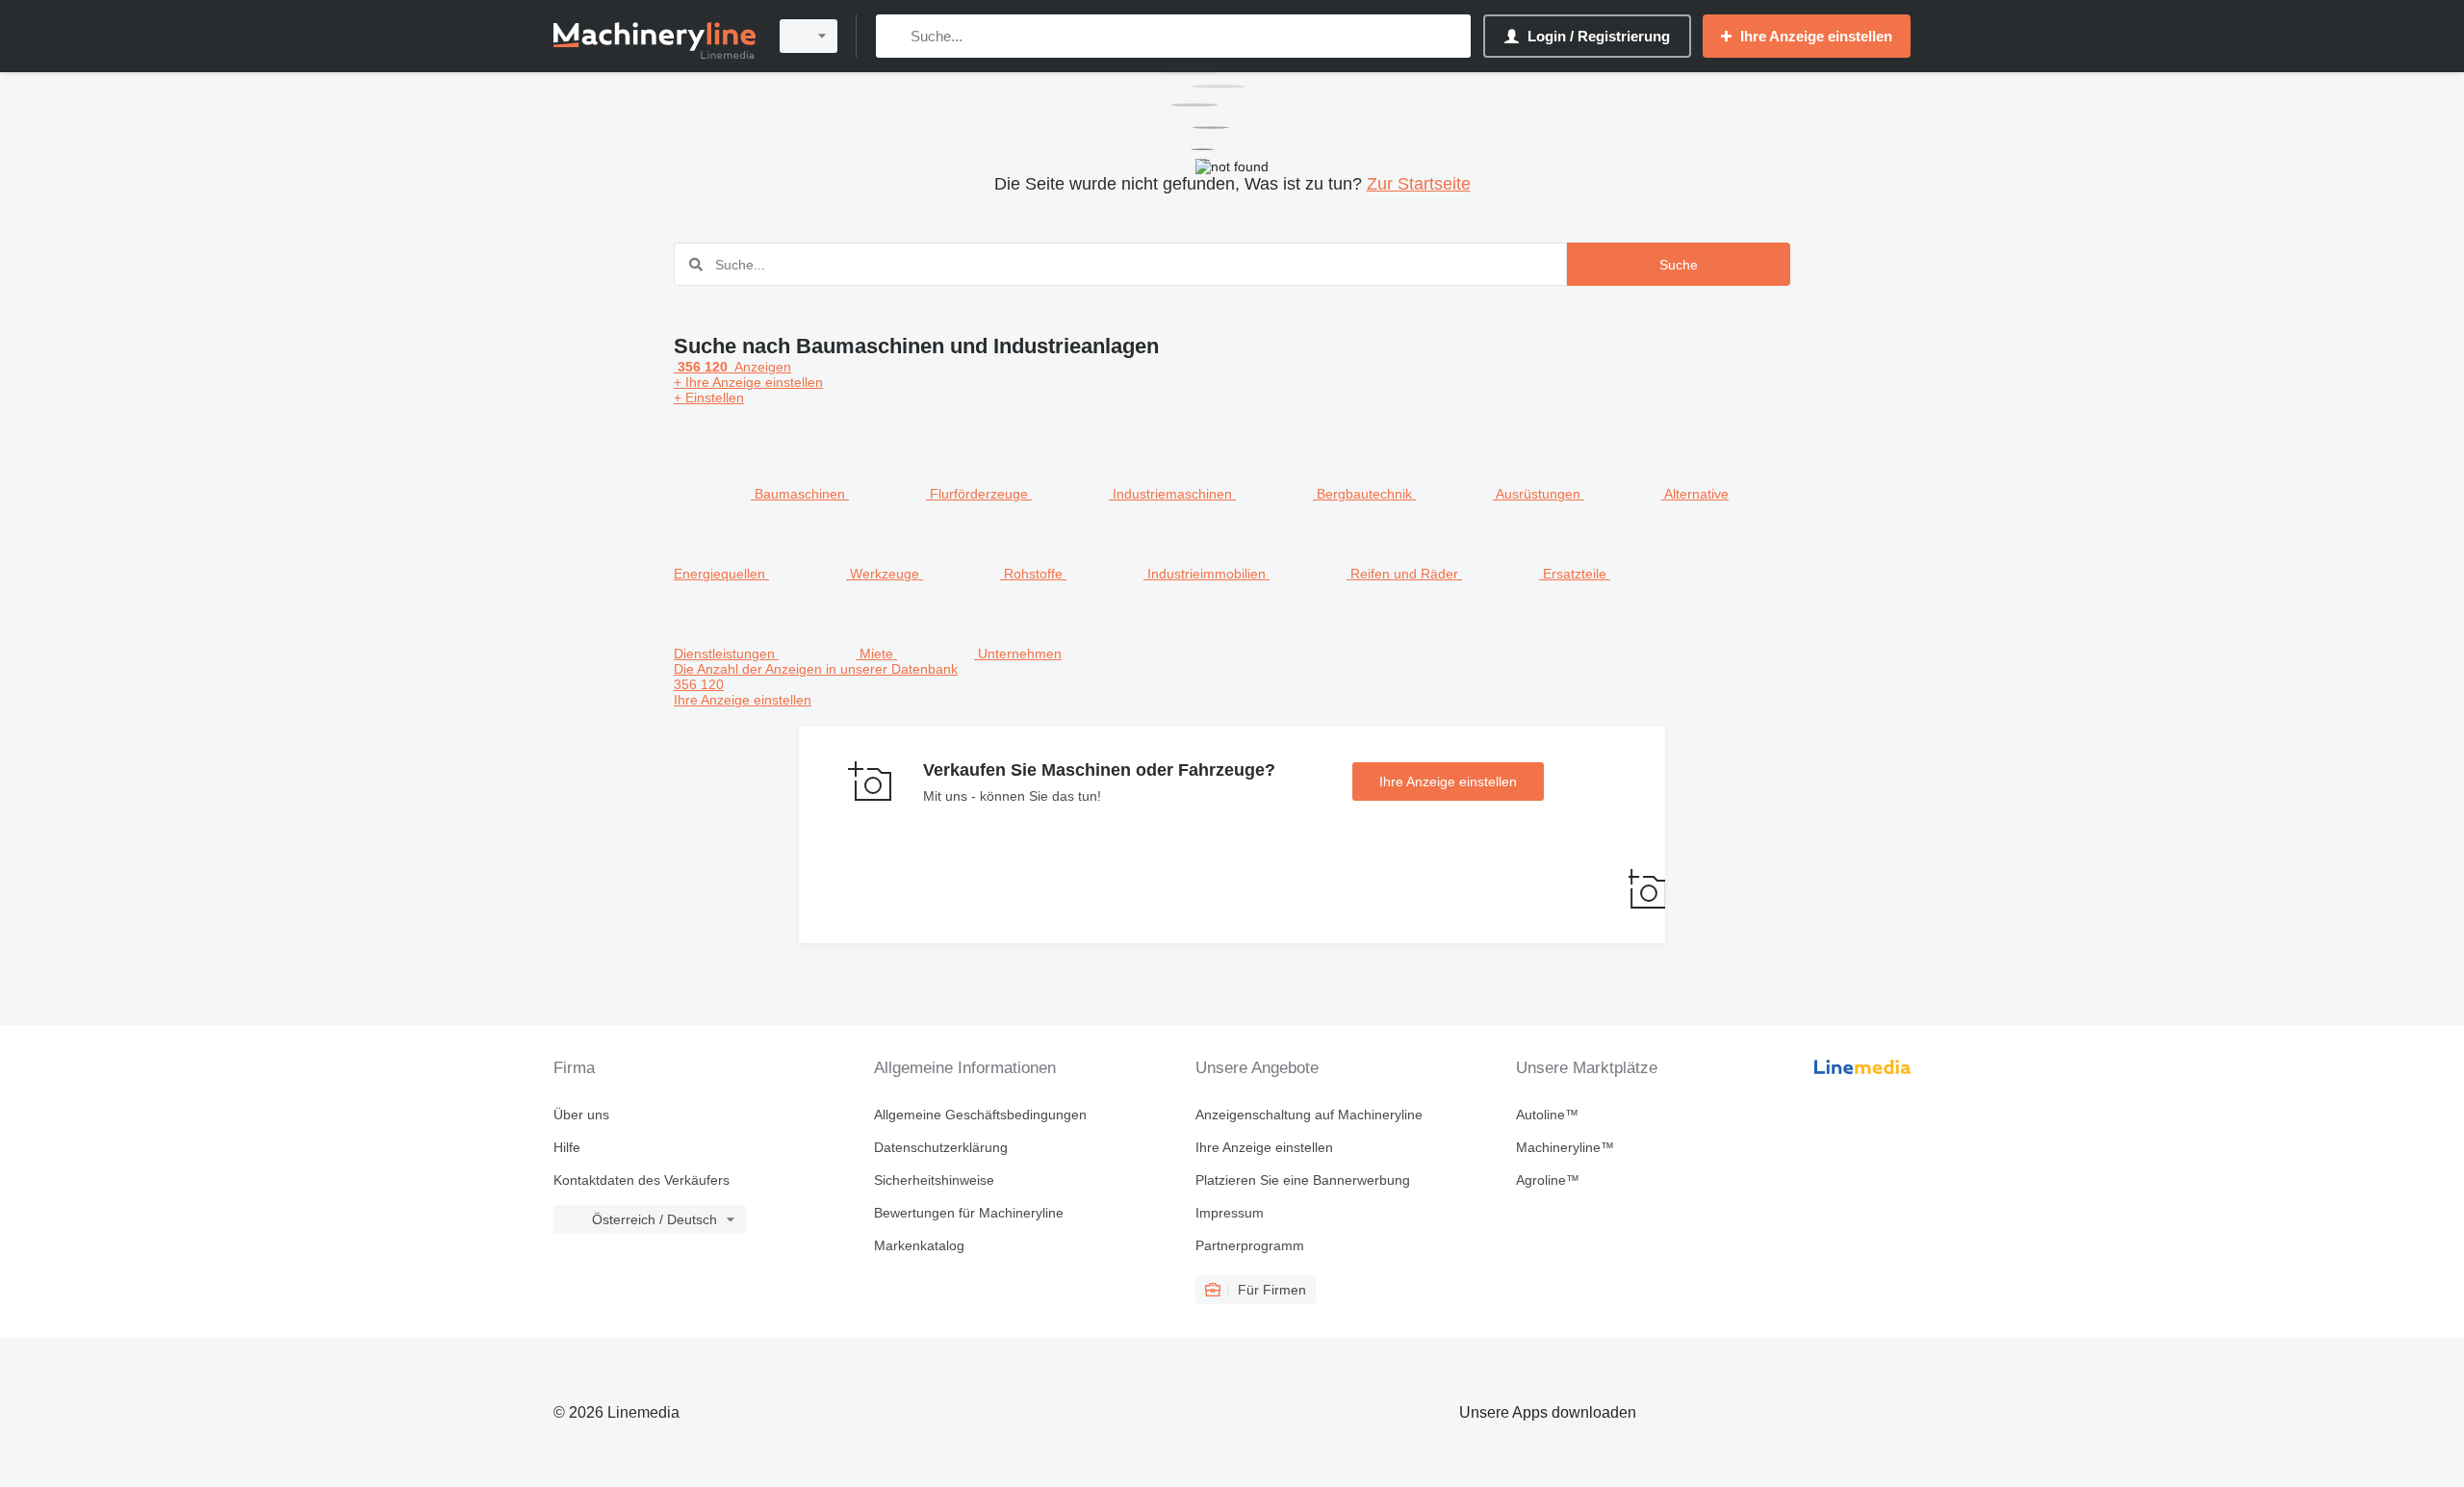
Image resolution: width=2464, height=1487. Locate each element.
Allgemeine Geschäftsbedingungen (980, 1115)
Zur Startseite (1419, 184)
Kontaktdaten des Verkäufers (642, 1180)
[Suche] (895, 36)
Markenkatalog (919, 1245)
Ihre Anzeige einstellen (1448, 782)
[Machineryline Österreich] (654, 36)
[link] (1232, 684)
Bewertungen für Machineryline (969, 1213)
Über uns (581, 1115)
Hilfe (567, 1147)
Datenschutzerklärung (941, 1147)
